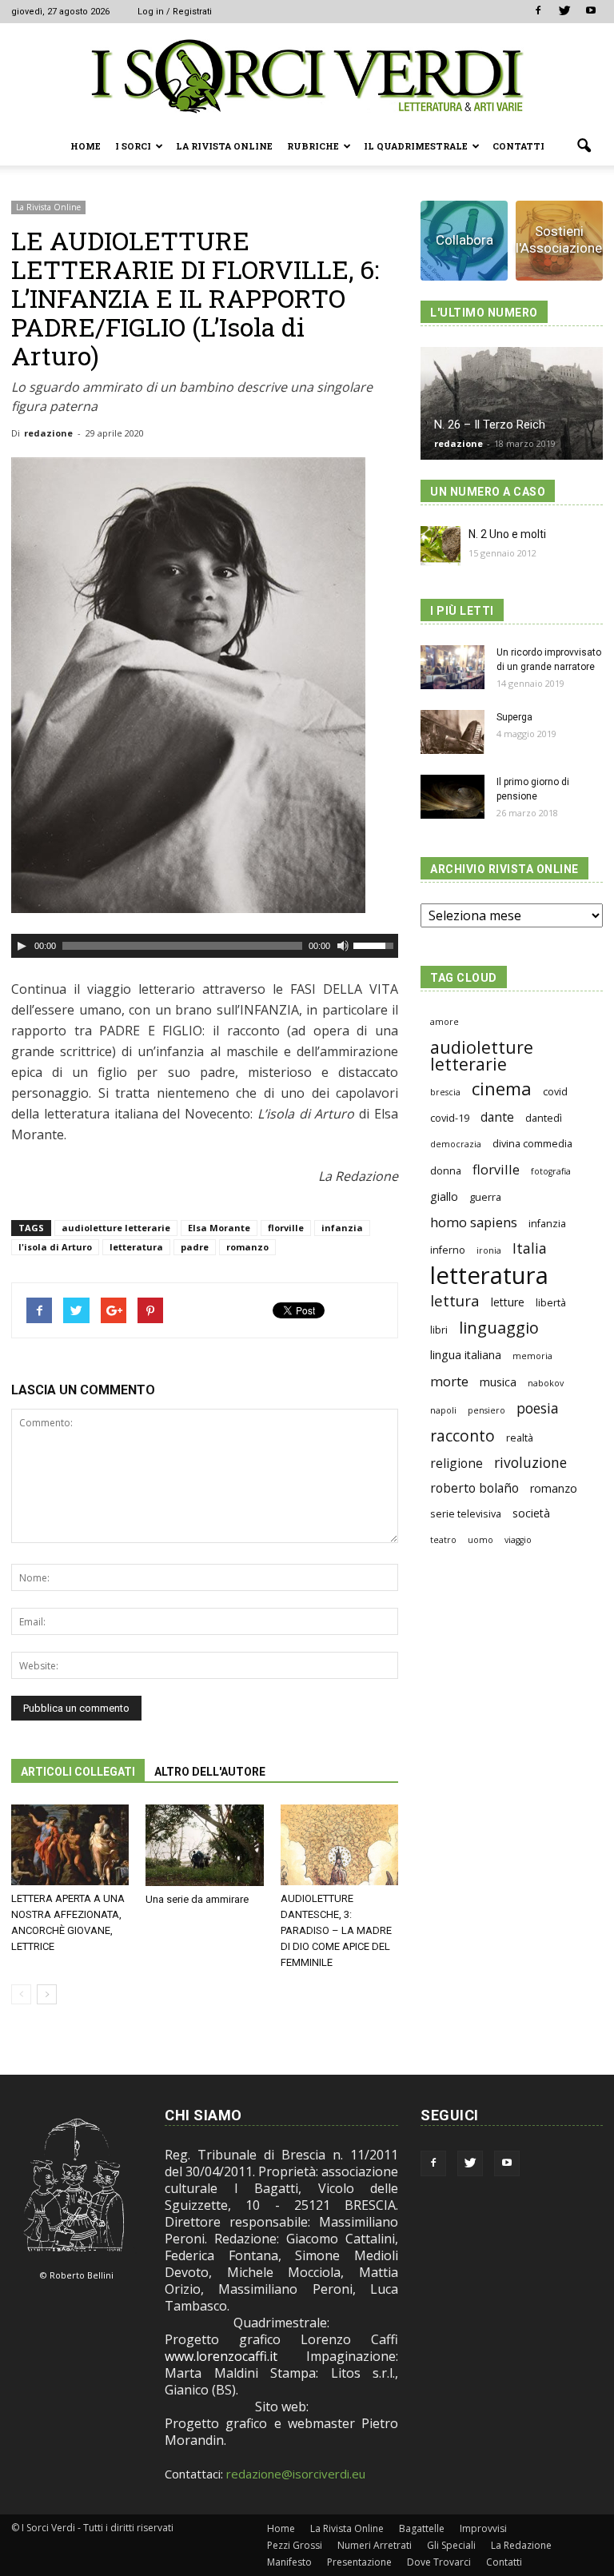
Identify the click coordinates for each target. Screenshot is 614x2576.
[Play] (22, 946)
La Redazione (521, 2545)
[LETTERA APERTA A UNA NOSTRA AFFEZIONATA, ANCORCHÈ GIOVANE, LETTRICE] (70, 1845)
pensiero (486, 1410)
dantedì (544, 1118)
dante (497, 1117)
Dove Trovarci (439, 2562)
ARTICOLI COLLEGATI (78, 1772)
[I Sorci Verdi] (307, 76)
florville (286, 1228)
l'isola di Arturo (55, 1247)
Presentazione (359, 2562)
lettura (455, 1300)
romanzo (247, 1247)
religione (457, 1463)
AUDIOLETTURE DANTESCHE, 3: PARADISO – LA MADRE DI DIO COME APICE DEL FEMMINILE (336, 1930)
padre (195, 1247)
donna (446, 1171)
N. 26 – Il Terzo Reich (490, 425)
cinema (502, 1089)
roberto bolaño (474, 1488)
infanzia (342, 1228)
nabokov (546, 1383)
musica (498, 1382)
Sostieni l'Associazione (559, 239)
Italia (530, 1248)
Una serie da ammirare (197, 1899)
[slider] (376, 944)
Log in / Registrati (175, 12)
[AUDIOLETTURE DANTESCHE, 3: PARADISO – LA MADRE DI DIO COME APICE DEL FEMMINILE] (339, 1845)
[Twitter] (564, 11)
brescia (445, 1092)
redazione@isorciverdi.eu (296, 2474)
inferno (448, 1250)
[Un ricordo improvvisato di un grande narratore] (453, 667)
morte (449, 1381)
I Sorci (133, 146)
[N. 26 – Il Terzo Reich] (512, 403)
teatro (443, 1540)
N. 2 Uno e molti (507, 534)
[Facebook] (538, 11)
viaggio (518, 1540)
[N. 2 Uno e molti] (441, 546)
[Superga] (453, 732)
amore (445, 1022)
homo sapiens (474, 1222)
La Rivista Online (224, 146)
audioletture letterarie (116, 1228)
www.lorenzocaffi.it (221, 2356)
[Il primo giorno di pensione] (453, 797)
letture (508, 1302)
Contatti (518, 146)
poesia (538, 1408)
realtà (520, 1438)
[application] (205, 946)
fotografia (551, 1171)
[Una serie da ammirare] (204, 1845)
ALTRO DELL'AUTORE (210, 1772)
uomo (480, 1540)
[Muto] (343, 946)
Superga (514, 717)
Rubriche (313, 146)
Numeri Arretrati (375, 2545)
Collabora (464, 240)
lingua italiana (466, 1355)
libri (439, 1330)
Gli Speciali (451, 2545)
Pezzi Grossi (295, 2545)
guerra (485, 1197)
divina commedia (532, 1144)
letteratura (136, 1247)
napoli (443, 1410)
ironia (489, 1250)
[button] (584, 146)
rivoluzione (530, 1463)
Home (86, 146)
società (531, 1513)
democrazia (456, 1144)
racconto (462, 1436)
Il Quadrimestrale (416, 146)
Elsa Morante (219, 1228)
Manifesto (289, 2562)
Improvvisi (483, 2528)
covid (555, 1092)
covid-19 (450, 1118)
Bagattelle (422, 2528)
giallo (444, 1196)
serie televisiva (466, 1514)
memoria (532, 1356)
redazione (48, 433)
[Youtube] (591, 11)
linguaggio (499, 1328)
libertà (551, 1303)
